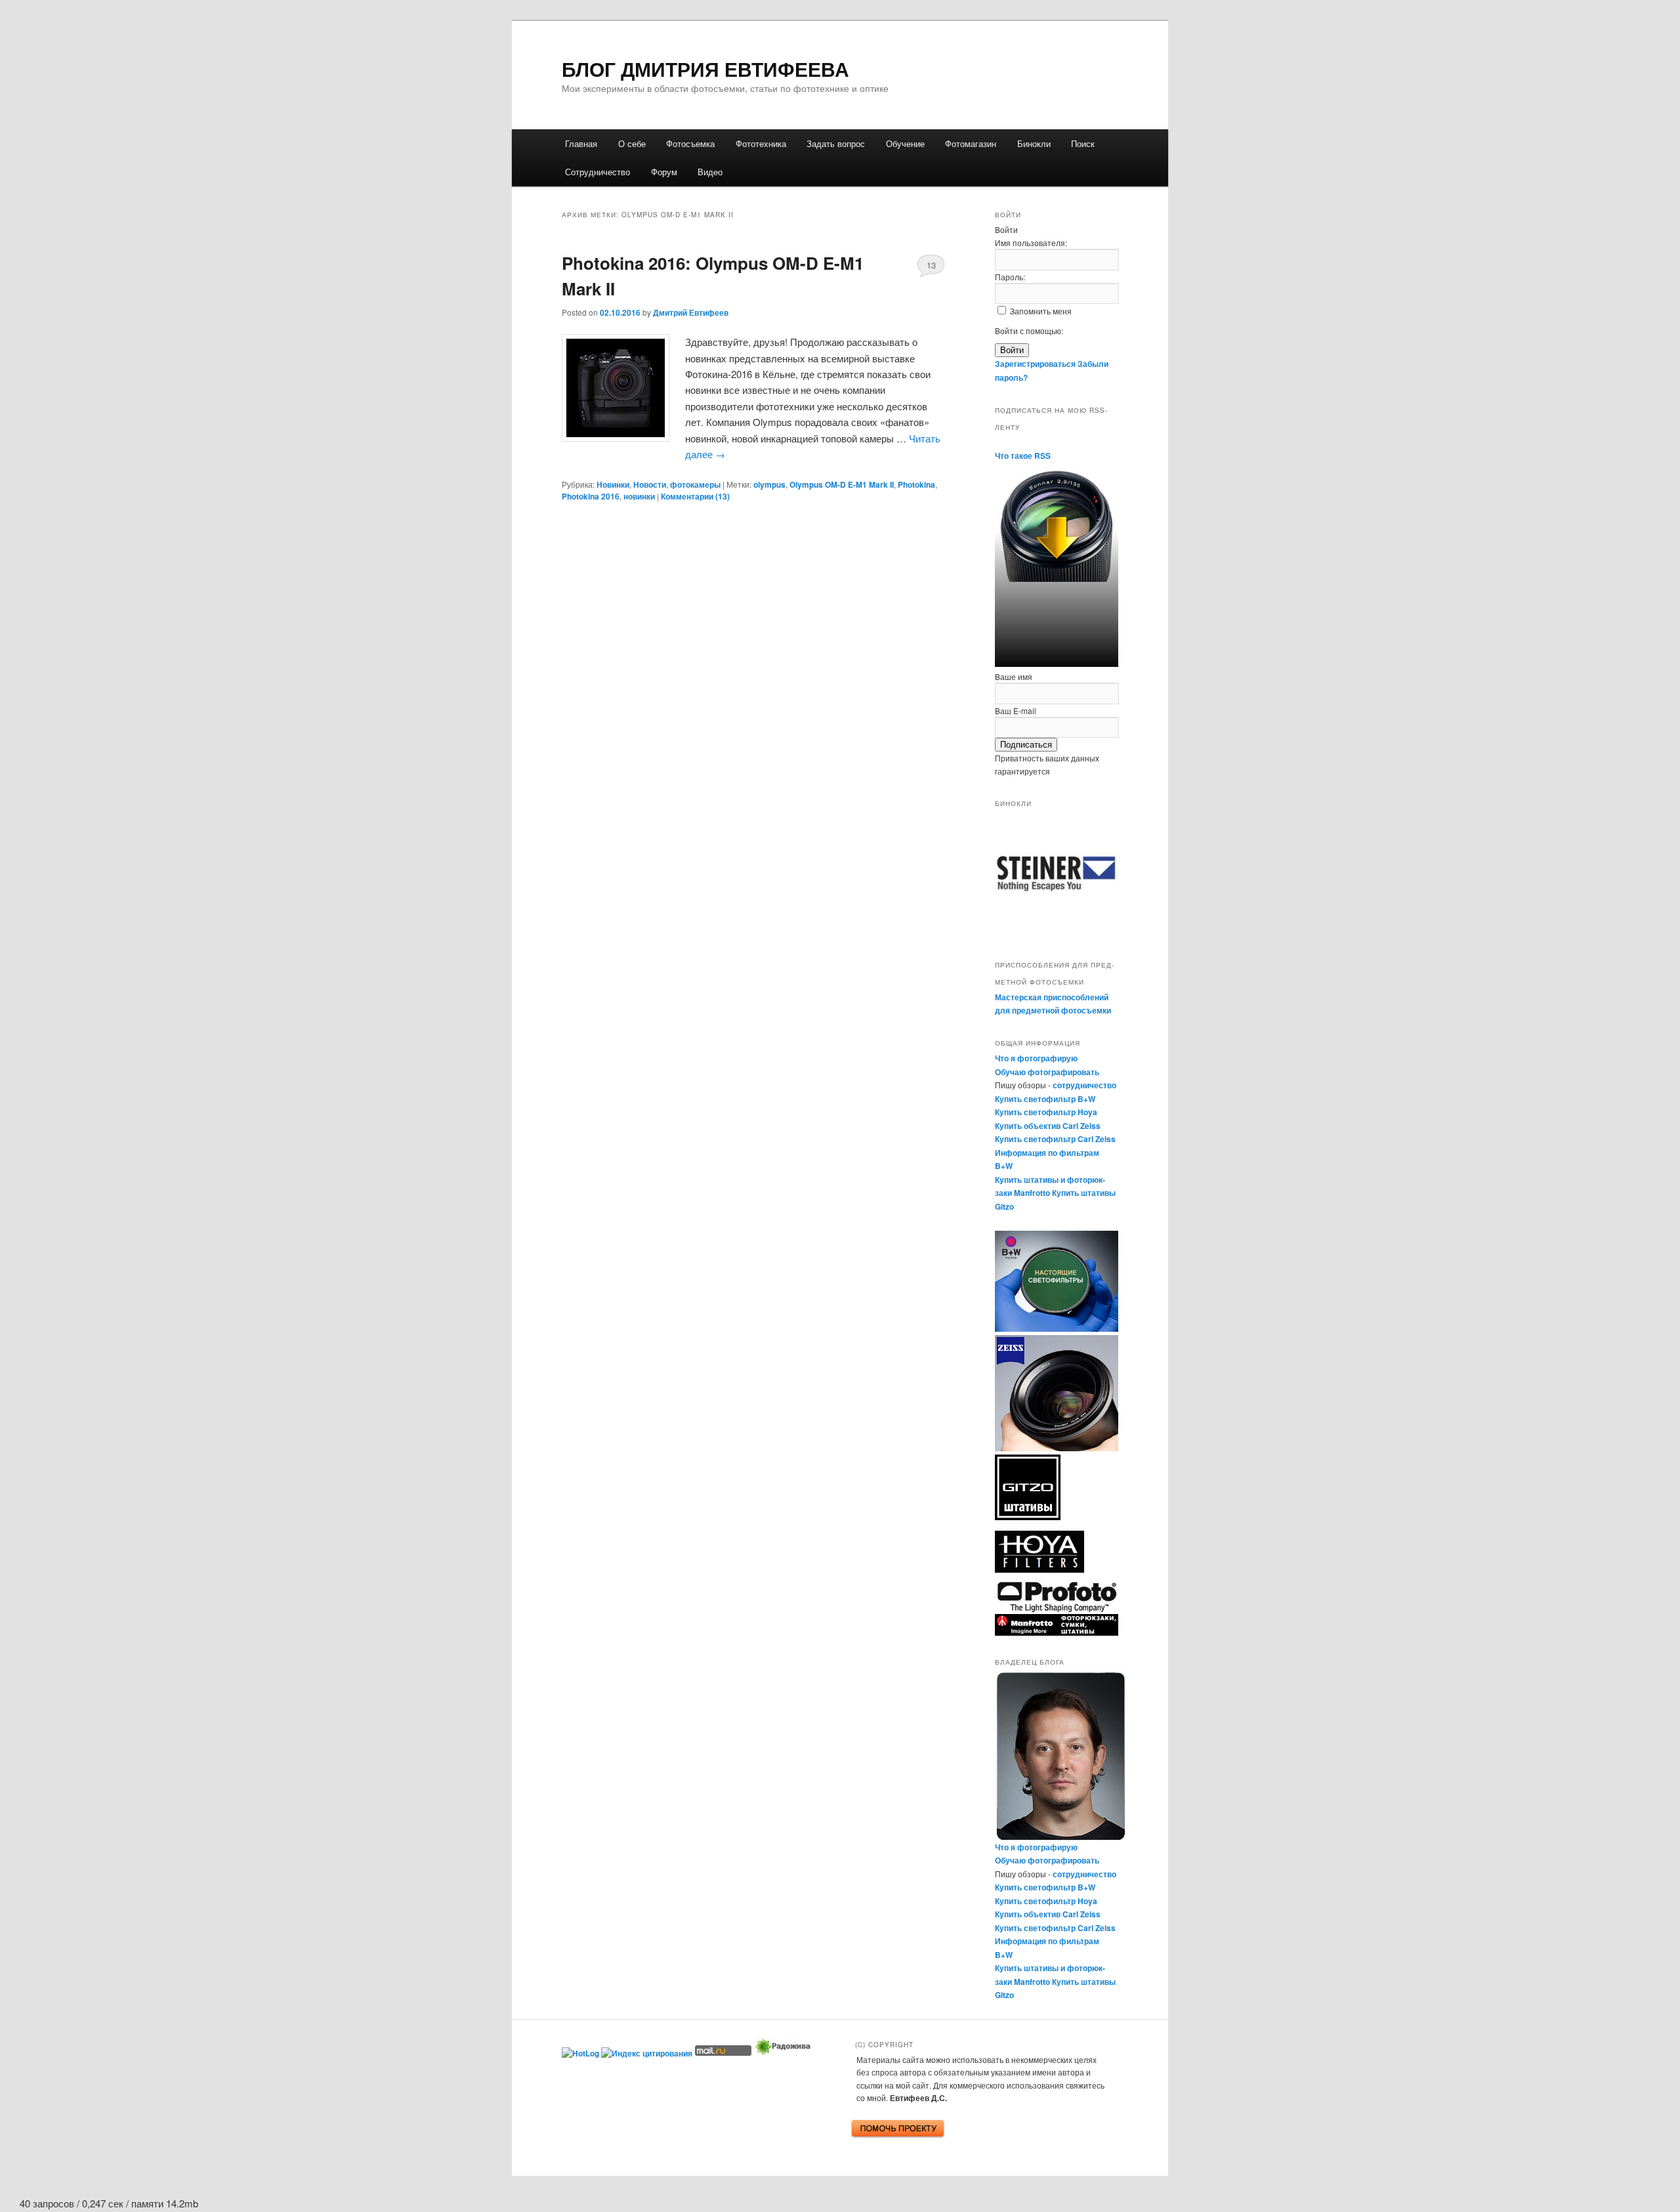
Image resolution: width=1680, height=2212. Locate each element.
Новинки (613, 484)
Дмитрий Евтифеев (691, 312)
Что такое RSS (1023, 456)
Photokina (916, 484)
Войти (1012, 350)
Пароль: (1010, 277)
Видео (710, 172)
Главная (581, 143)
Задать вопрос (836, 143)
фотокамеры (695, 484)
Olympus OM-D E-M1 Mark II (842, 484)
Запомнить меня (1041, 311)
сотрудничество (1084, 1085)
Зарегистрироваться (1035, 364)
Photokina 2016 (591, 496)
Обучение (905, 143)
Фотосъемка (690, 143)
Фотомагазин (971, 143)
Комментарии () (695, 496)
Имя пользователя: (1031, 243)
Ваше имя (1014, 676)
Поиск (1083, 143)
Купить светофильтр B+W (1045, 1099)
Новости (650, 484)
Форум (664, 172)
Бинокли (1034, 143)
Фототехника (761, 143)
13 (931, 265)
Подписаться (1026, 745)
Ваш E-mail (1016, 711)
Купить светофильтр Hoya (1046, 1112)
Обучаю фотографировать (1047, 1072)
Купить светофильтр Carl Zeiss (1055, 1139)
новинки (639, 496)
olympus (769, 484)
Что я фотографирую (1036, 1058)
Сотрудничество (598, 172)
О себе (632, 143)
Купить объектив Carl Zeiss (1048, 1126)
